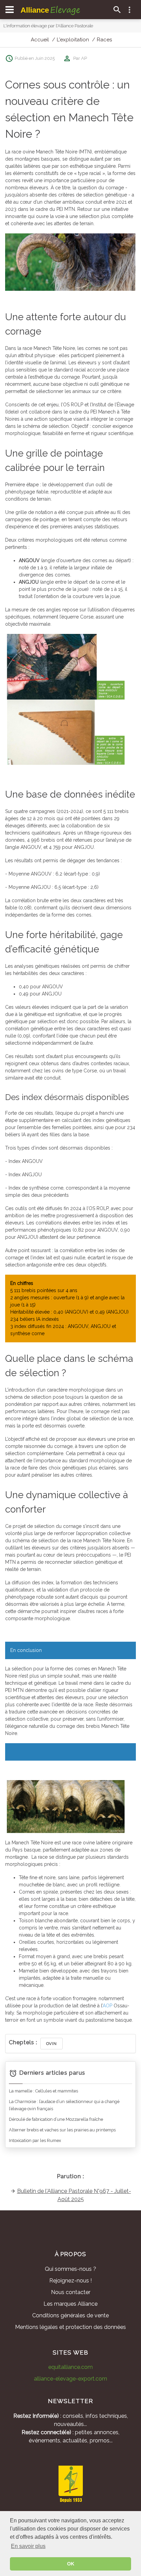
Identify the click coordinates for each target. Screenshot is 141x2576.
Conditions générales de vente (70, 2315)
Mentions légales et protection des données (70, 2327)
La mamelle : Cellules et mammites (43, 2091)
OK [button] (71, 2564)
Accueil (40, 40)
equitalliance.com (70, 2367)
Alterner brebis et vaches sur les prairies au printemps (62, 2130)
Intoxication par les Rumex (35, 2140)
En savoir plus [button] (28, 2546)
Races (104, 40)
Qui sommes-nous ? (70, 2269)
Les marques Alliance (70, 2304)
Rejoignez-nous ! (70, 2281)
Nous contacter (71, 2292)
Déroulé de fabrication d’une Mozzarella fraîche (56, 2119)
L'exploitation (73, 40)
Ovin (52, 2044)
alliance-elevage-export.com (70, 2379)
